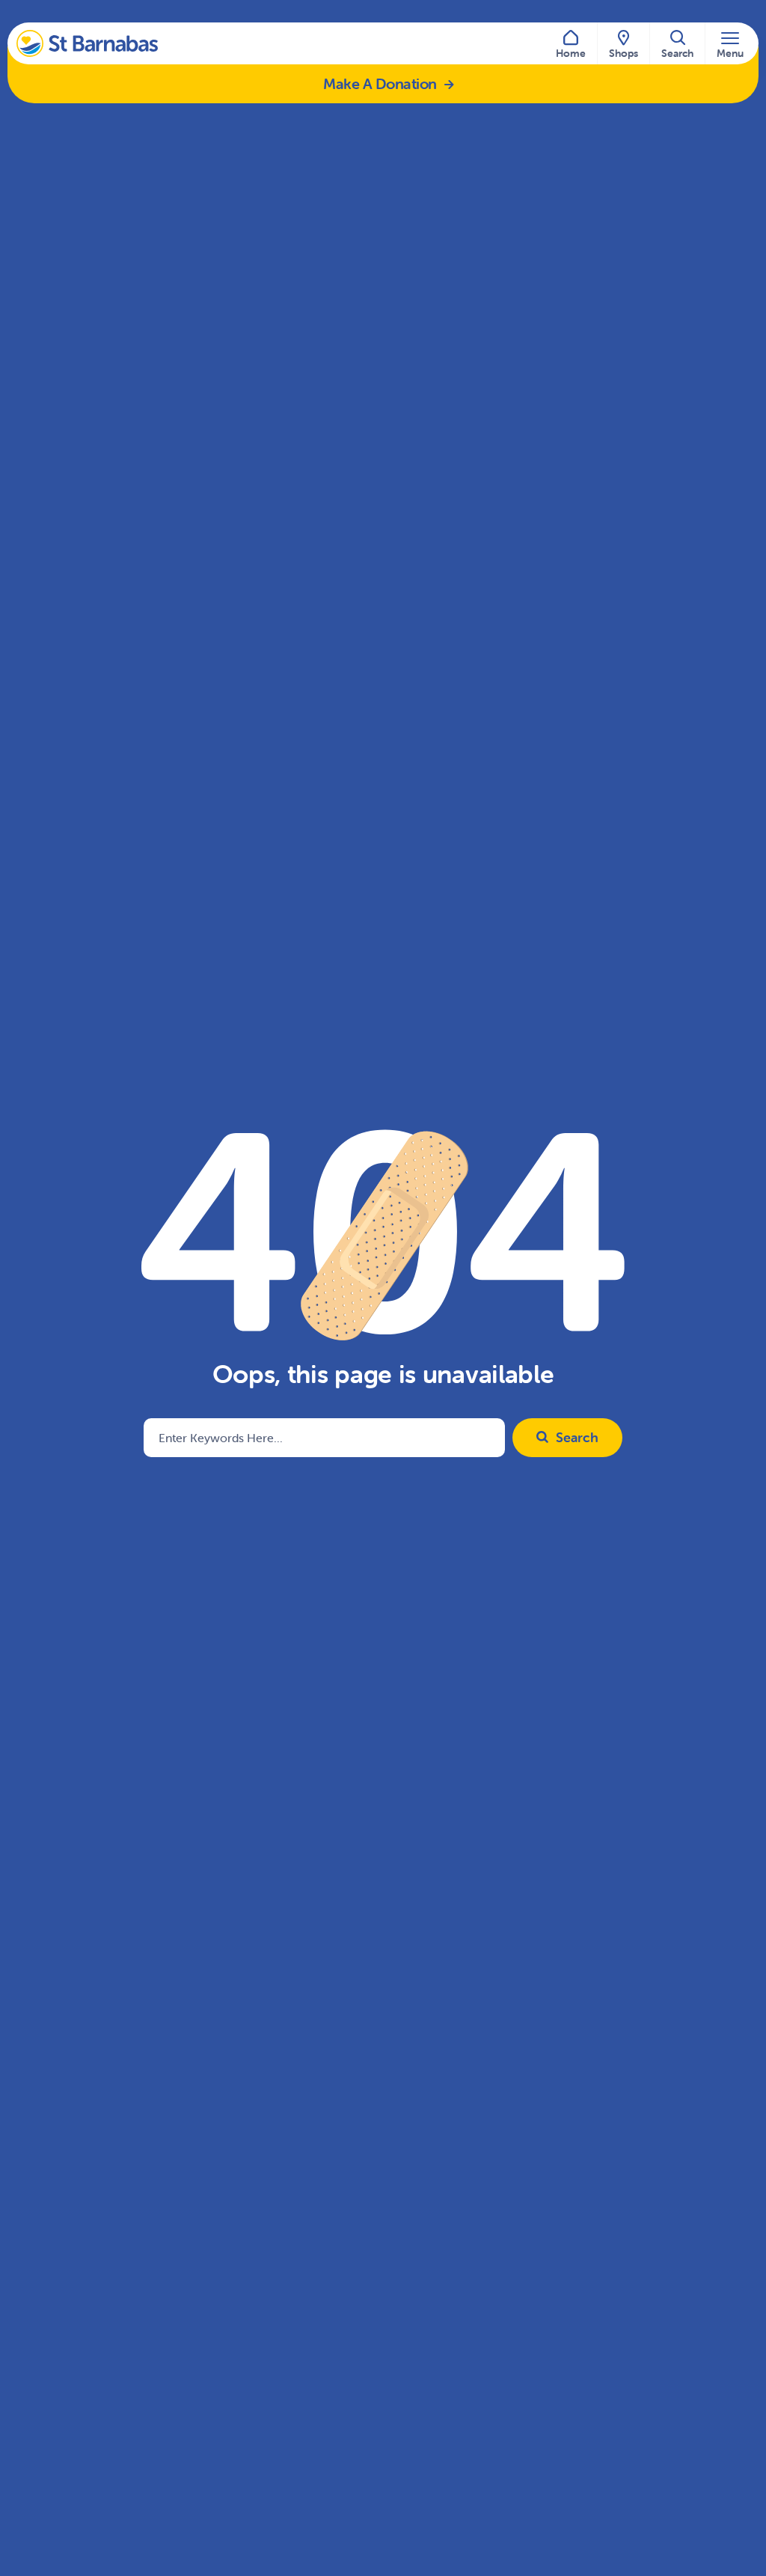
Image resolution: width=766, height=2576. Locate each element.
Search (577, 1437)
